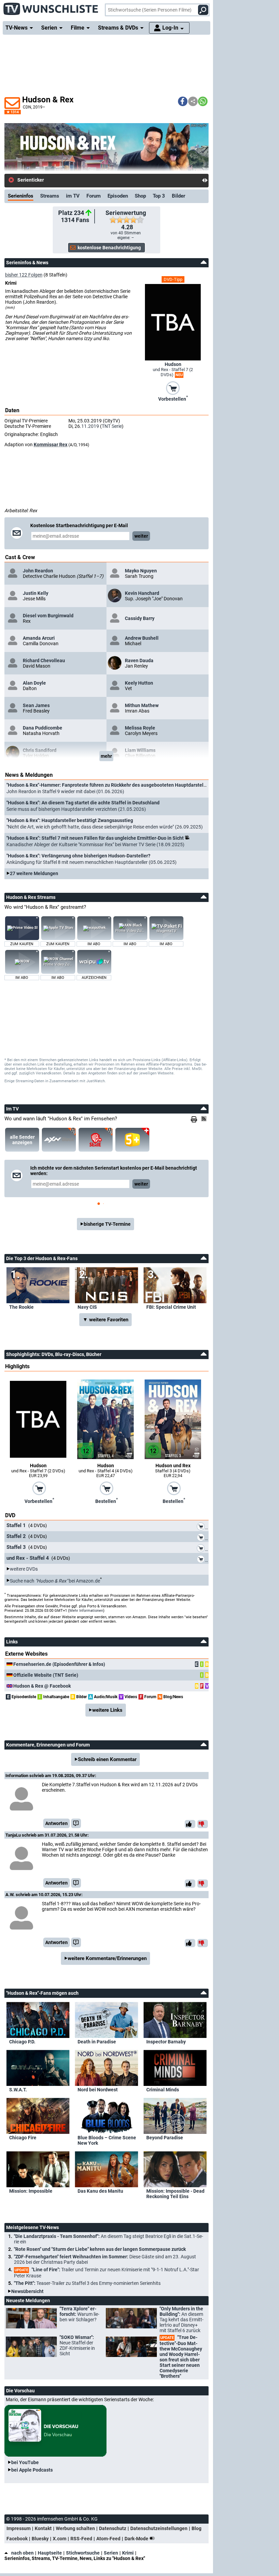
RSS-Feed (81, 2539)
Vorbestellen (173, 398)
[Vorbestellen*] (173, 387)
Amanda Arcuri (39, 638)
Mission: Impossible (31, 2191)
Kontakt (43, 2528)
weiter (141, 536)
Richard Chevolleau (44, 660)
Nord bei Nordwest (98, 2090)
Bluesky (40, 2539)
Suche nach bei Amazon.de (55, 1580)
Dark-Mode (137, 2539)
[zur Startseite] (51, 7)
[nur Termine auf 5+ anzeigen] (132, 1140)
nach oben (22, 2553)
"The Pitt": (87, 2283)
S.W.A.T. (18, 2090)
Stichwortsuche (83, 2553)
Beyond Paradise (165, 2138)
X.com (60, 2539)
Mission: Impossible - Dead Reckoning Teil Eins (175, 2194)
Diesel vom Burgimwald (48, 616)
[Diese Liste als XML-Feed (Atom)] (205, 1119)
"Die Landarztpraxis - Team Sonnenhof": (109, 2239)
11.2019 (90, 426)
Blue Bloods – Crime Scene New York (107, 2140)
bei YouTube (25, 2462)
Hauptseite (50, 2553)
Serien (111, 2553)
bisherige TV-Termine (107, 1224)
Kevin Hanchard (142, 593)
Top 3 (159, 196)
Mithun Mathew (142, 705)
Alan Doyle (34, 683)
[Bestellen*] (106, 1488)
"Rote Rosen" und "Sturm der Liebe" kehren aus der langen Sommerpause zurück (100, 2249)
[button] (183, 101)
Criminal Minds (163, 2090)
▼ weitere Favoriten (105, 1320)
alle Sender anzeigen (22, 1140)
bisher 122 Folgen (24, 275)
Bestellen (106, 1501)
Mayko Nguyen (141, 571)
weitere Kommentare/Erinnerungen (107, 1958)
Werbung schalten (75, 2528)
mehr (106, 756)
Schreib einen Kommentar (107, 1759)
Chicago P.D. (22, 2042)
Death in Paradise (97, 2042)
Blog (196, 2528)
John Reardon (38, 571)
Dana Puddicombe (43, 728)
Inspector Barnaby (166, 2042)
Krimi (128, 2553)
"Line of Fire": (106, 2273)
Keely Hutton (139, 683)
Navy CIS (87, 1307)
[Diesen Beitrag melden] (76, 1823)
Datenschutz (113, 2528)
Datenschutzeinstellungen (159, 2528)
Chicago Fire (23, 2138)
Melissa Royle (140, 728)
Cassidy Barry (140, 618)
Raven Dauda (139, 660)
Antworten (56, 1823)
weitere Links (107, 1710)
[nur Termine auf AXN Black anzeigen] (59, 1140)
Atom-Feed (108, 2539)
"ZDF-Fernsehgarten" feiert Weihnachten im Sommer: (105, 2259)
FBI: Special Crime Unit (171, 1307)
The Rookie (21, 1307)
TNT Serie (112, 426)
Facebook (17, 2539)
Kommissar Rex (51, 445)
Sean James (36, 705)
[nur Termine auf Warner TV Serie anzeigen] (96, 1140)
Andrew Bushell (142, 638)
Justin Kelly (36, 593)
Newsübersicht (27, 2291)
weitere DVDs (24, 1569)
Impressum (19, 2528)
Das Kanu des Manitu (100, 2191)
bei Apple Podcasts (32, 2470)
